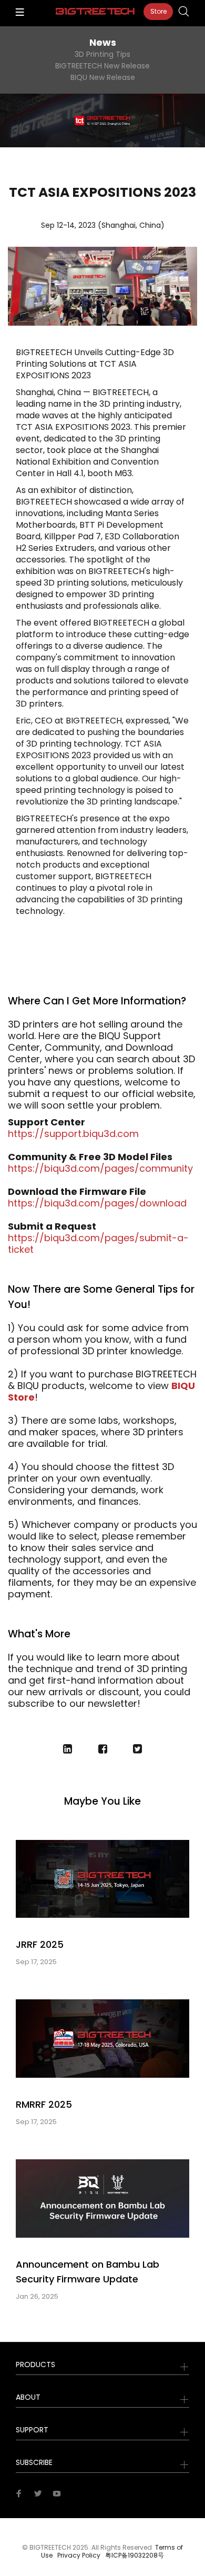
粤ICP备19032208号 (135, 2555)
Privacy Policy (79, 2555)
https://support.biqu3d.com (73, 1134)
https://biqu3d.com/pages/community (100, 1168)
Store (158, 11)
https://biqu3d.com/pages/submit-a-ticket (98, 1244)
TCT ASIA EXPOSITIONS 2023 (102, 193)
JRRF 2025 (40, 1944)
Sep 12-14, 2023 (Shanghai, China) (103, 225)
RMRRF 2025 (44, 2104)
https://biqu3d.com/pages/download (97, 1203)
